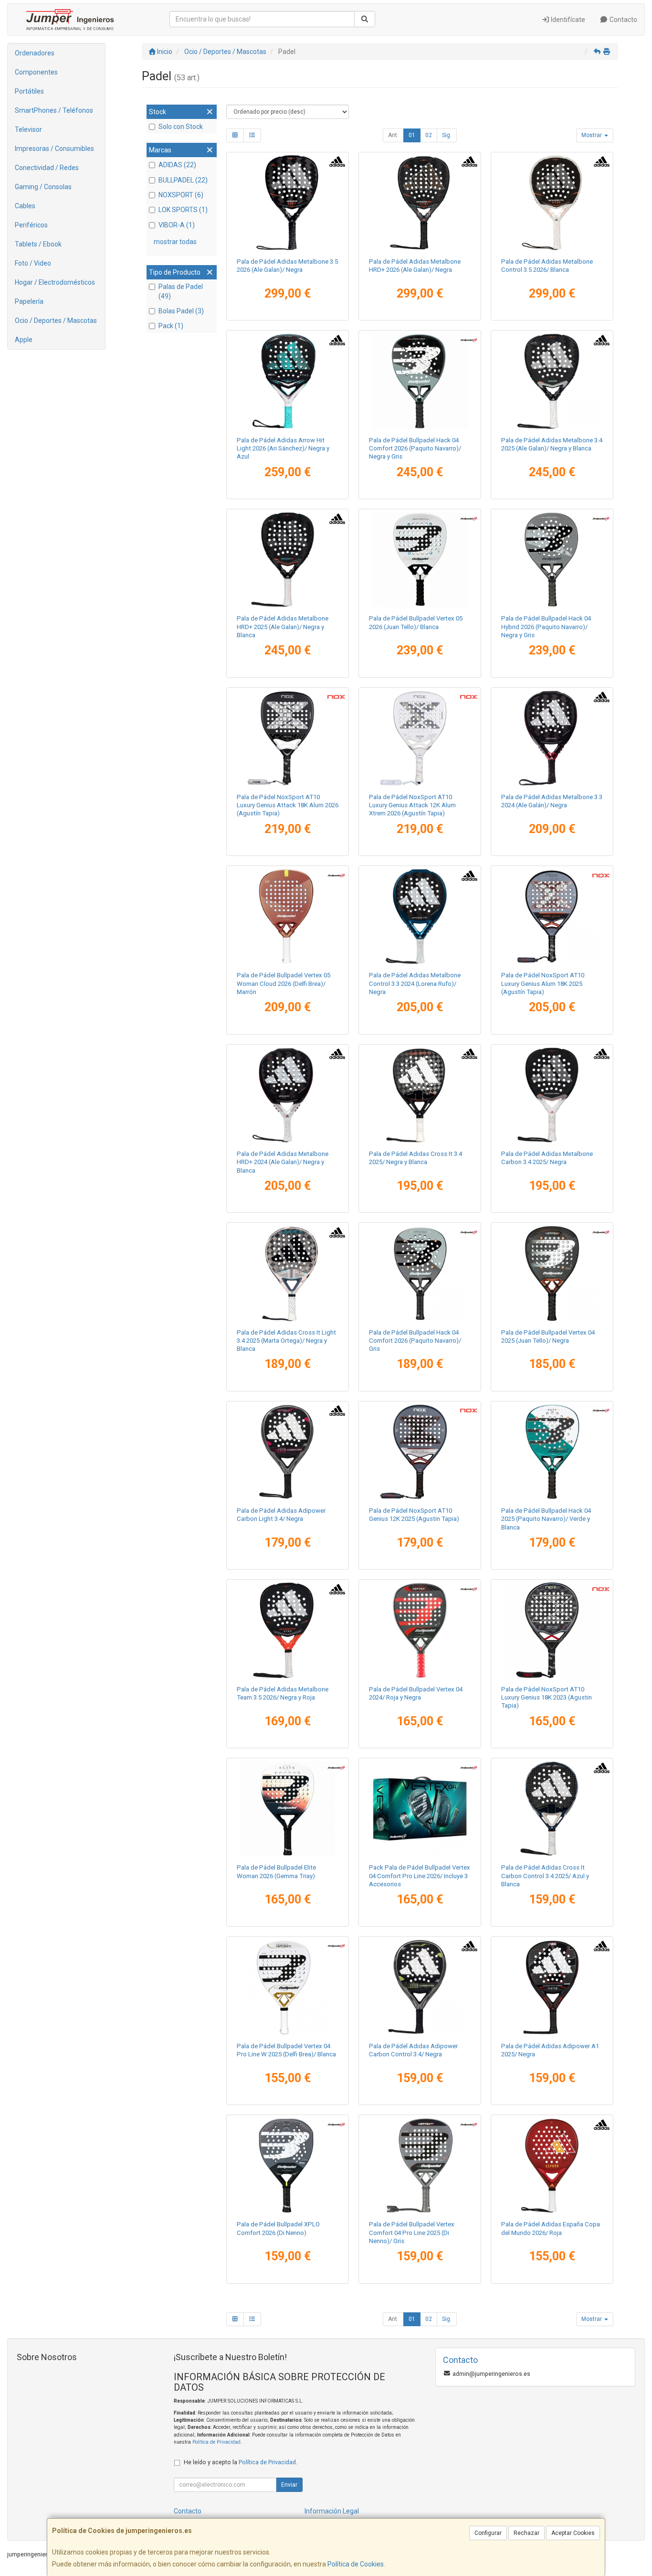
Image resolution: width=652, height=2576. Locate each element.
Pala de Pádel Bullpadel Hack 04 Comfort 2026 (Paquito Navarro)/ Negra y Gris (415, 449)
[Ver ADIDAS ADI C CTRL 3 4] (420, 1987)
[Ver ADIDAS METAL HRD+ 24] (287, 1095)
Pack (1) (171, 326)
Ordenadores (35, 53)
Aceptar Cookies (573, 2533)
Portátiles (29, 91)
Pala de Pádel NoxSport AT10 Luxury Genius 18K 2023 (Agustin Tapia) (547, 1698)
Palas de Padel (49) (181, 291)
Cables (25, 206)
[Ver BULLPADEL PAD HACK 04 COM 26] (420, 1273)
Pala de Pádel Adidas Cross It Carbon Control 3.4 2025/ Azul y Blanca (545, 1876)
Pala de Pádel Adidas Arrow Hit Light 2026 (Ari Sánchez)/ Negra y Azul (283, 449)
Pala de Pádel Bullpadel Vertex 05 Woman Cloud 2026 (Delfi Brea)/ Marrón (284, 983)
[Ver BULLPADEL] (420, 381)
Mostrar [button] (592, 135)
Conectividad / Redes (47, 168)
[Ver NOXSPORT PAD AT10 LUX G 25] (552, 916)
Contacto (623, 20)
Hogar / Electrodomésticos (55, 282)
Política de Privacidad (216, 2442)
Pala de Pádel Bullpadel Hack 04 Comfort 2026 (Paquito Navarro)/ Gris (415, 1341)
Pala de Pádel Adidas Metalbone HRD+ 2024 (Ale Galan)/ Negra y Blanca (283, 1162)
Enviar (289, 2485)
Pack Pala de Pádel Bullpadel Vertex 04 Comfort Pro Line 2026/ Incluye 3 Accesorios (420, 1876)
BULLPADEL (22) (183, 180)
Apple (24, 340)
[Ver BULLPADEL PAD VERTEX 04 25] (552, 1273)
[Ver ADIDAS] (287, 203)
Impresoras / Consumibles (54, 149)
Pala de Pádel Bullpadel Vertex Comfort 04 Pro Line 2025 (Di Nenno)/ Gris (412, 2233)
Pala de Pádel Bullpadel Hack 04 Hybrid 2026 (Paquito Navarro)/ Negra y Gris (546, 627)
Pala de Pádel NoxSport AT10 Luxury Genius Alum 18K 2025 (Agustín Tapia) (543, 983)
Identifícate (567, 20)
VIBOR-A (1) (177, 225)
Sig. (447, 135)
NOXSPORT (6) (181, 195)
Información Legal (332, 2511)
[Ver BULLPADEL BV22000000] (420, 1630)
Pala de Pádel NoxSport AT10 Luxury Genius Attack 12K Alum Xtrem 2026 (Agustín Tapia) (412, 805)
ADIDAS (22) (177, 165)
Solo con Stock (181, 127)
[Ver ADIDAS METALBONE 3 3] (552, 738)
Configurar (488, 2533)
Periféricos (31, 225)
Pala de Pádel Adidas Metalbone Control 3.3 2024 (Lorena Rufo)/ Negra (415, 983)
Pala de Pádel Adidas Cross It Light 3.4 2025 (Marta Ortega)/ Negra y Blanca (286, 1341)
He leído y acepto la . (241, 2462)
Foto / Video (33, 263)
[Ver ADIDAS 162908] (420, 916)
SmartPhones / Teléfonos (54, 110)
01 (412, 135)
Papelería (29, 301)
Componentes (36, 72)
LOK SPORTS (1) (183, 210)
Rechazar (526, 2533)
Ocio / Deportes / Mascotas (56, 321)
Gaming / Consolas (43, 187)
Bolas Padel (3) (181, 311)
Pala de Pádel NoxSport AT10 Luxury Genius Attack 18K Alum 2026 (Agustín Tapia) (288, 805)
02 (429, 135)
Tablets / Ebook (38, 244)
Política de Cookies (356, 2564)
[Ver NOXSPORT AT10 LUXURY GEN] (552, 1630)
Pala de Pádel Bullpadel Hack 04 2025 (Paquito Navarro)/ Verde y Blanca (546, 1519)
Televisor (28, 129)
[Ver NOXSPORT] (287, 738)
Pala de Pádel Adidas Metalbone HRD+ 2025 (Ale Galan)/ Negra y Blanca (283, 627)
